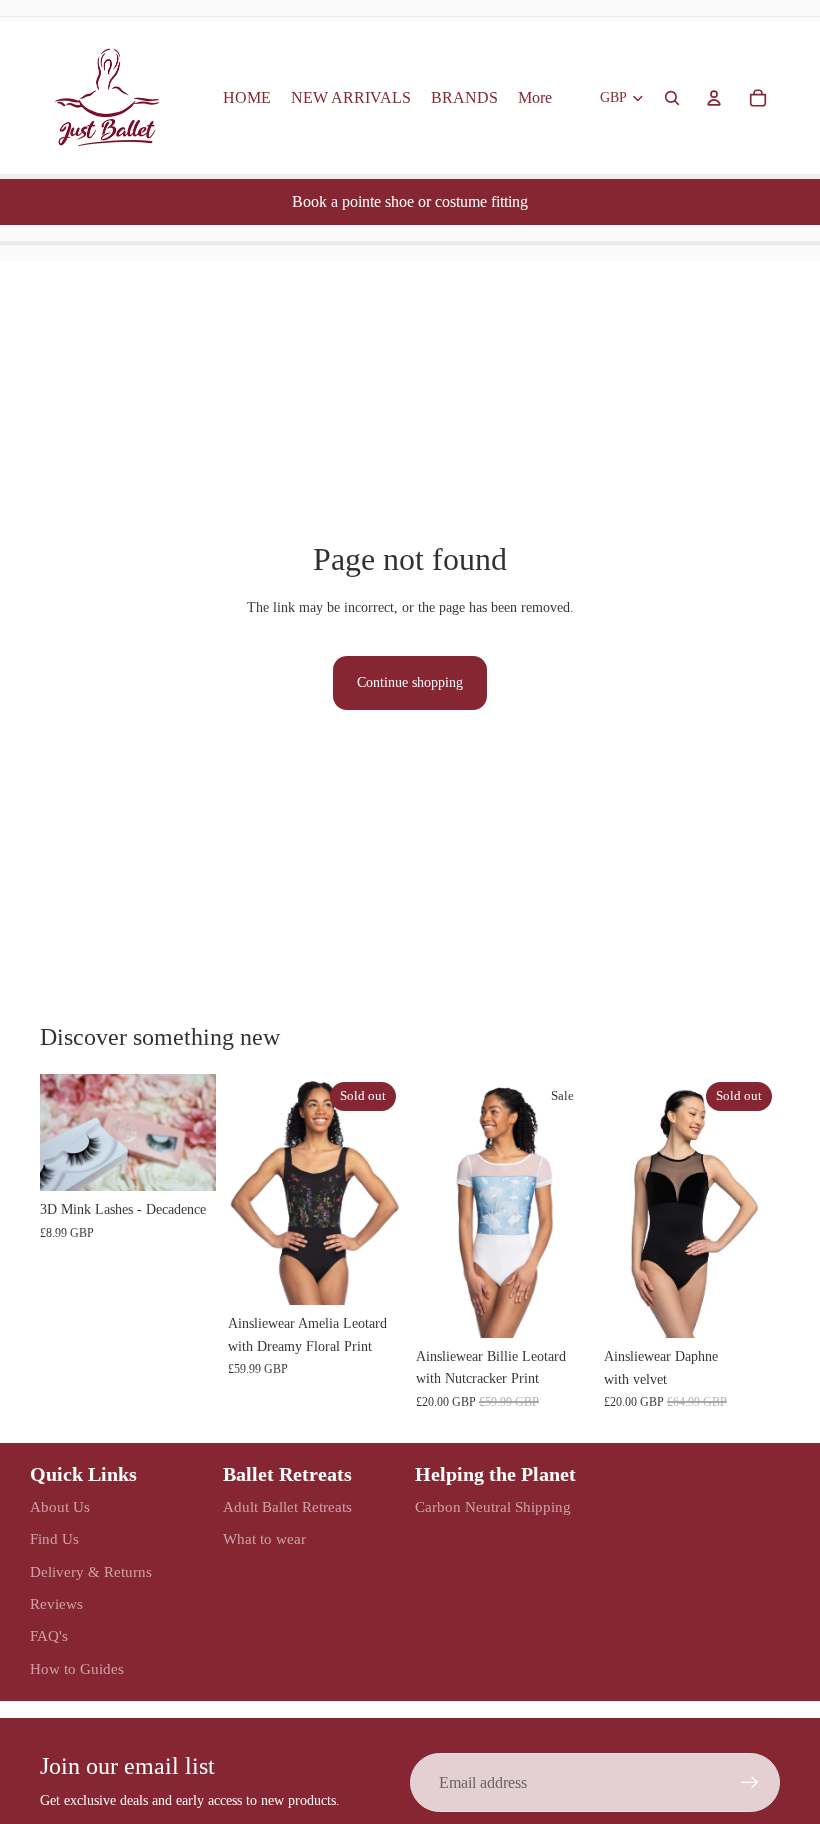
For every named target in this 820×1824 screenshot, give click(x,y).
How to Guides (77, 1669)
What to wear (264, 1539)
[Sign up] (750, 1783)
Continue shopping (410, 682)
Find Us (54, 1539)
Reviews (56, 1604)
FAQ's (49, 1636)
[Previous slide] (55, 1132)
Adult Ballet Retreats (287, 1507)
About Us (60, 1507)
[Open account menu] (714, 98)
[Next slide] (200, 1132)
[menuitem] (535, 98)
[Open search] (672, 98)
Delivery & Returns (91, 1572)
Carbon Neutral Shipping (493, 1507)
